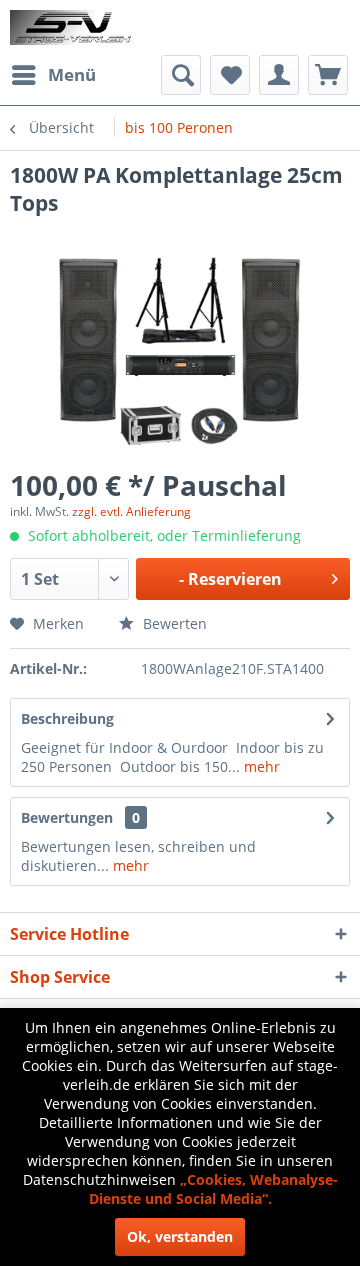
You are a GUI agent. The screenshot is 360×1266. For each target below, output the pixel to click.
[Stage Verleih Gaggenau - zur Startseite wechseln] (73, 27)
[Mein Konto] (279, 75)
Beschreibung (67, 718)
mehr (260, 766)
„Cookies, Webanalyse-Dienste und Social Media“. (213, 1189)
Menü (72, 74)
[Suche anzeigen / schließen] (181, 75)
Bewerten (173, 623)
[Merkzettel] (230, 75)
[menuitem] (53, 75)
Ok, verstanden (180, 1236)
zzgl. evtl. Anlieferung (131, 511)
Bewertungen (67, 817)
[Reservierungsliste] (328, 75)
